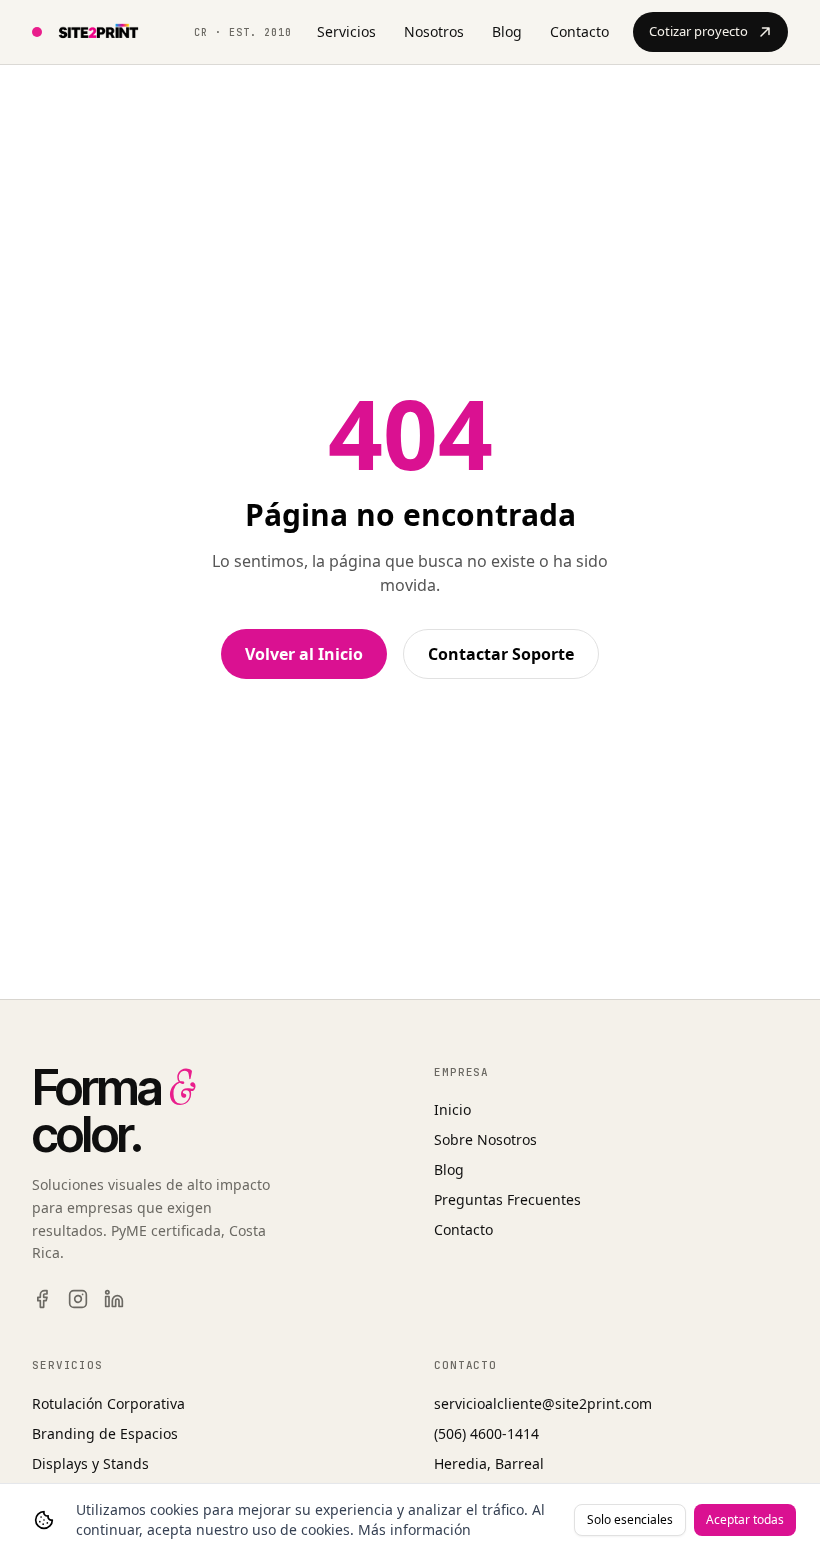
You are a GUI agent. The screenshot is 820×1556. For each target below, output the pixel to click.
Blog (507, 31)
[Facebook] (42, 1299)
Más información (414, 1529)
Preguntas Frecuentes (507, 1199)
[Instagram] (78, 1299)
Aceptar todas (745, 1519)
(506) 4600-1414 (486, 1433)
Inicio (452, 1109)
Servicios (346, 31)
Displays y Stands (90, 1463)
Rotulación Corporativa (108, 1403)
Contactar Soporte (501, 654)
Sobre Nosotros (485, 1139)
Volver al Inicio (304, 654)
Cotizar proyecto (698, 31)
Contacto (579, 31)
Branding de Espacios (105, 1433)
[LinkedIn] (114, 1299)
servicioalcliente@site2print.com (543, 1403)
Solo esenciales (630, 1519)
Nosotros (434, 31)
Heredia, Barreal (489, 1463)
